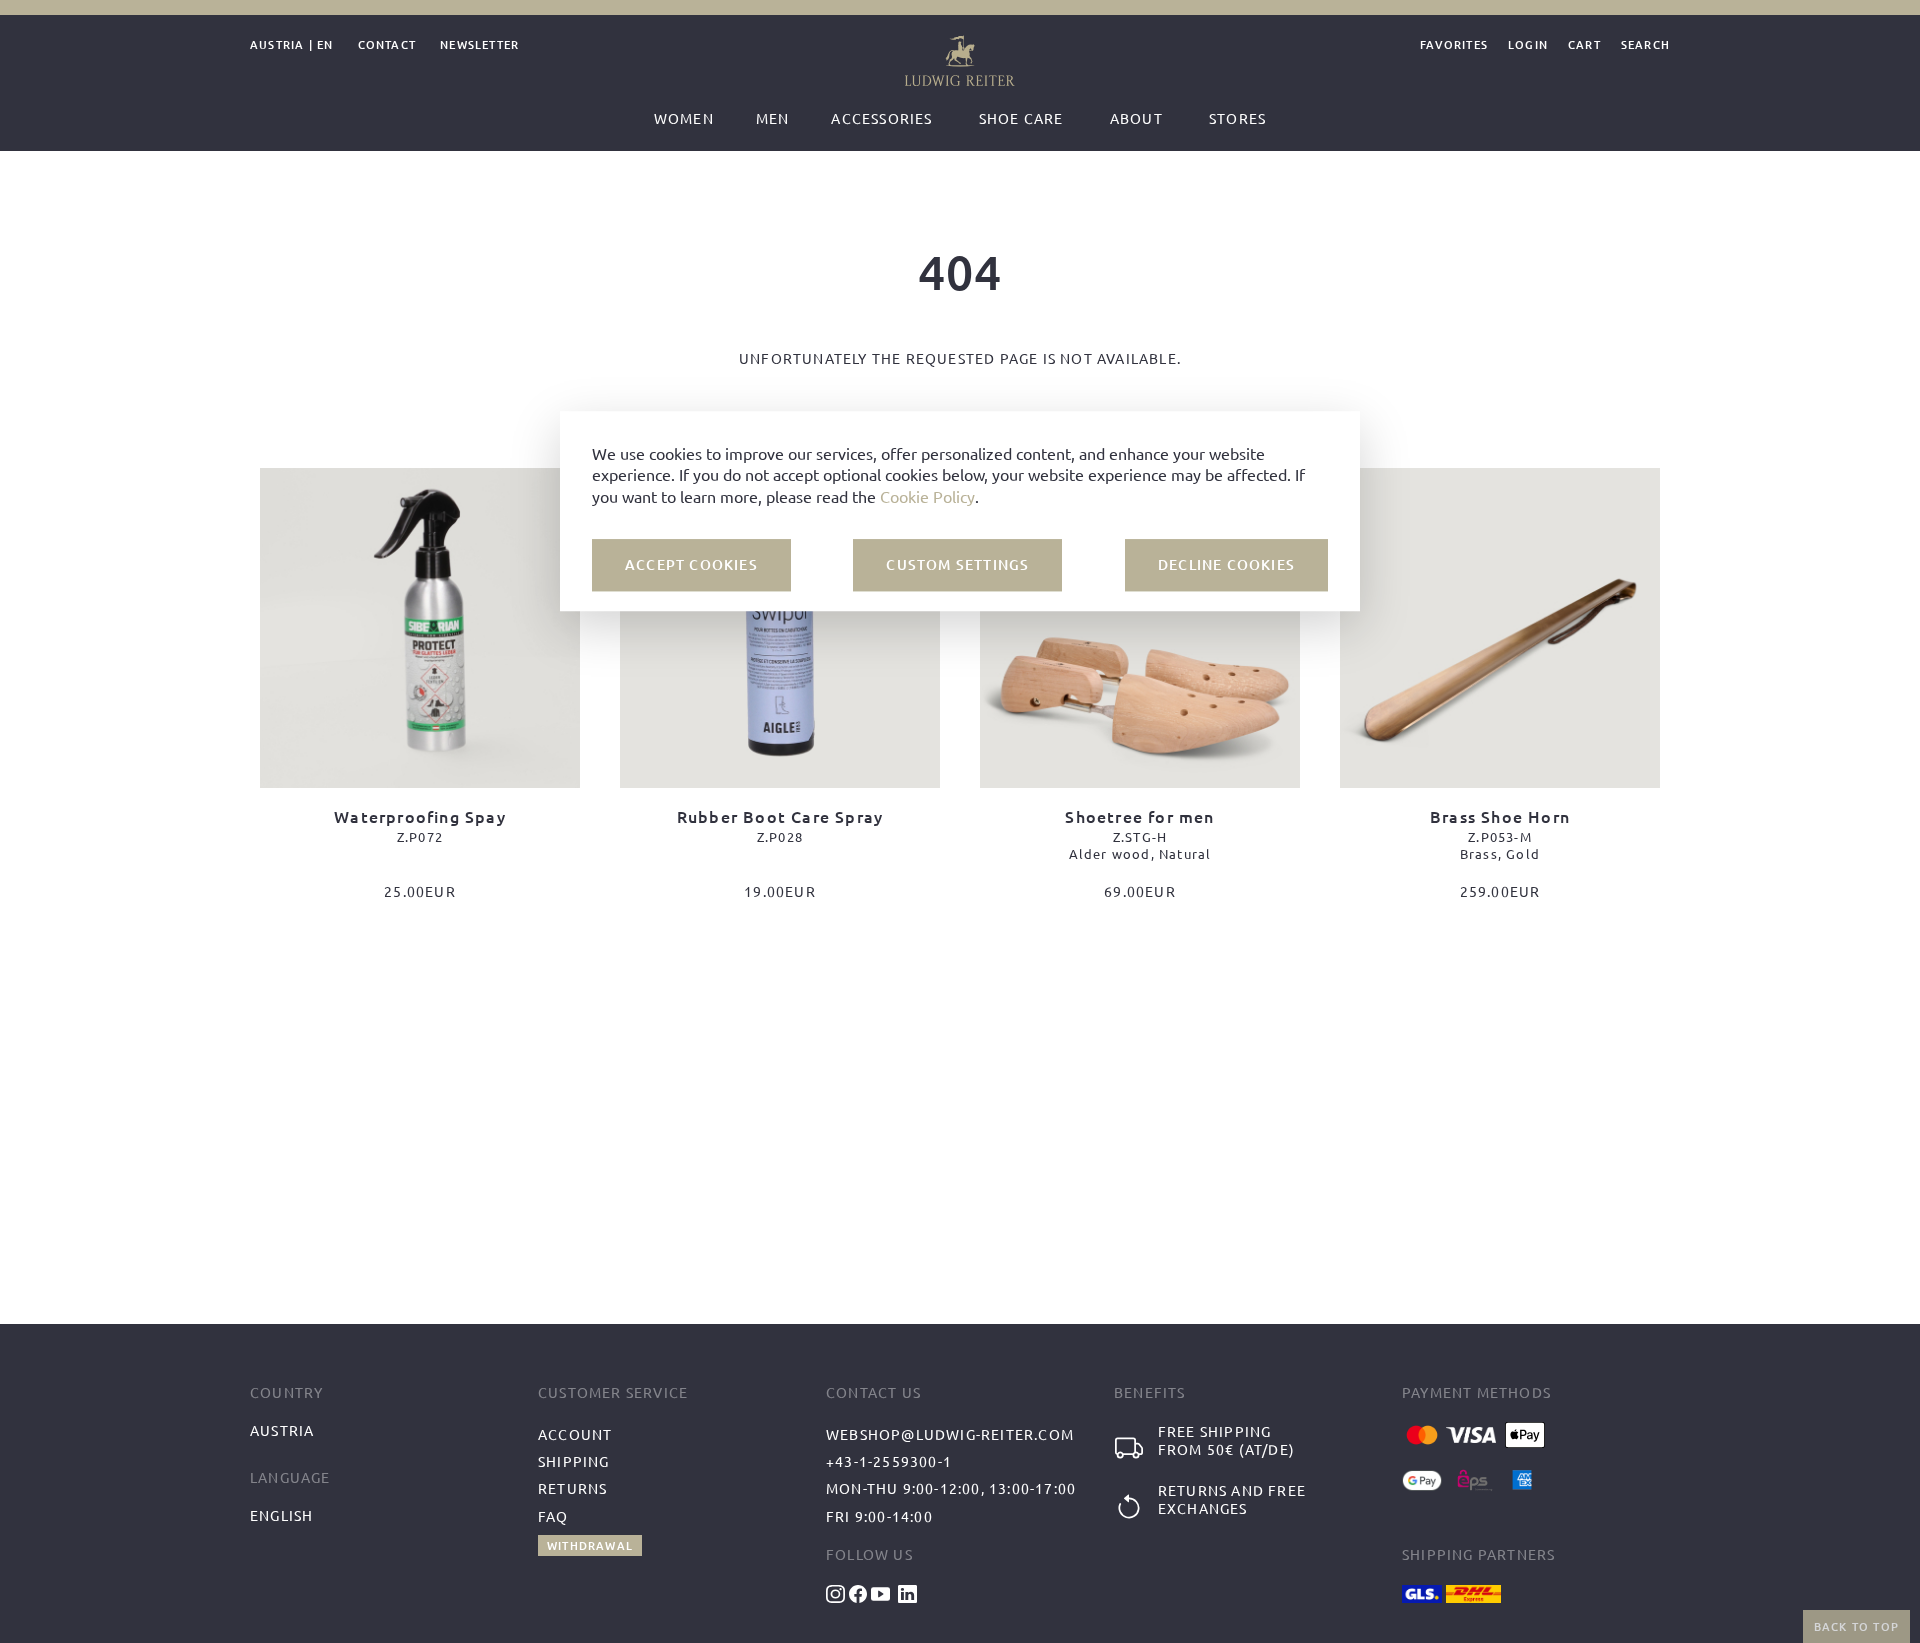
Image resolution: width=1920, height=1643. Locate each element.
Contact (387, 45)
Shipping (574, 1461)
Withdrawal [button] (590, 1545)
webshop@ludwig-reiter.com (950, 1434)
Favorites (1454, 45)
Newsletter (479, 45)
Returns (572, 1488)
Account (575, 1434)
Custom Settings (957, 564)
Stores (1237, 118)
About (1136, 118)
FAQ (553, 1516)
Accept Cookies (691, 564)
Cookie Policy (927, 495)
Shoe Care (1021, 118)
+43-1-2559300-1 (889, 1461)
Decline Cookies (1226, 564)
